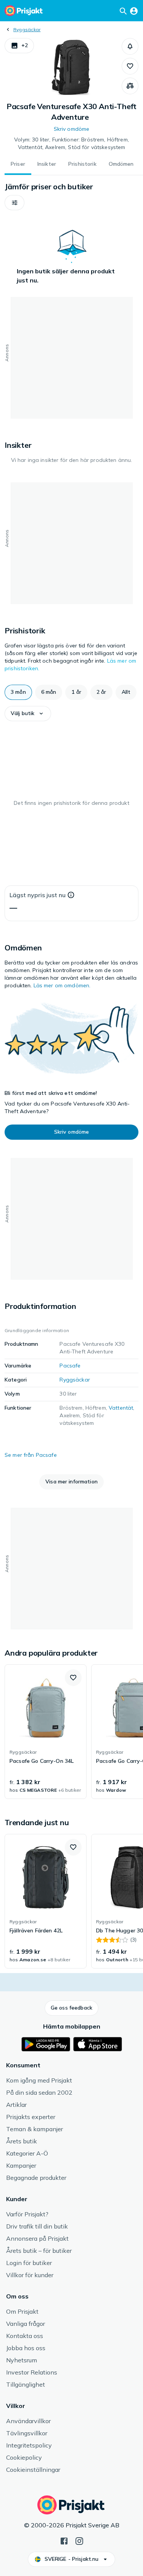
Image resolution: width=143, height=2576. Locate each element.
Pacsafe (70, 1366)
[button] (19, 46)
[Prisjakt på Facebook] (64, 2540)
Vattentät (121, 1408)
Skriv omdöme (72, 129)
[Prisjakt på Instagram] (79, 2540)
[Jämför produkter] (130, 86)
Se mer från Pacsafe (31, 1455)
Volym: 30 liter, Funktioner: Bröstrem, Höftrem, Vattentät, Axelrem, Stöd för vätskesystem (71, 143)
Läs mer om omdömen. (62, 985)
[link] (46, 1732)
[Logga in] (134, 11)
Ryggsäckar (27, 29)
